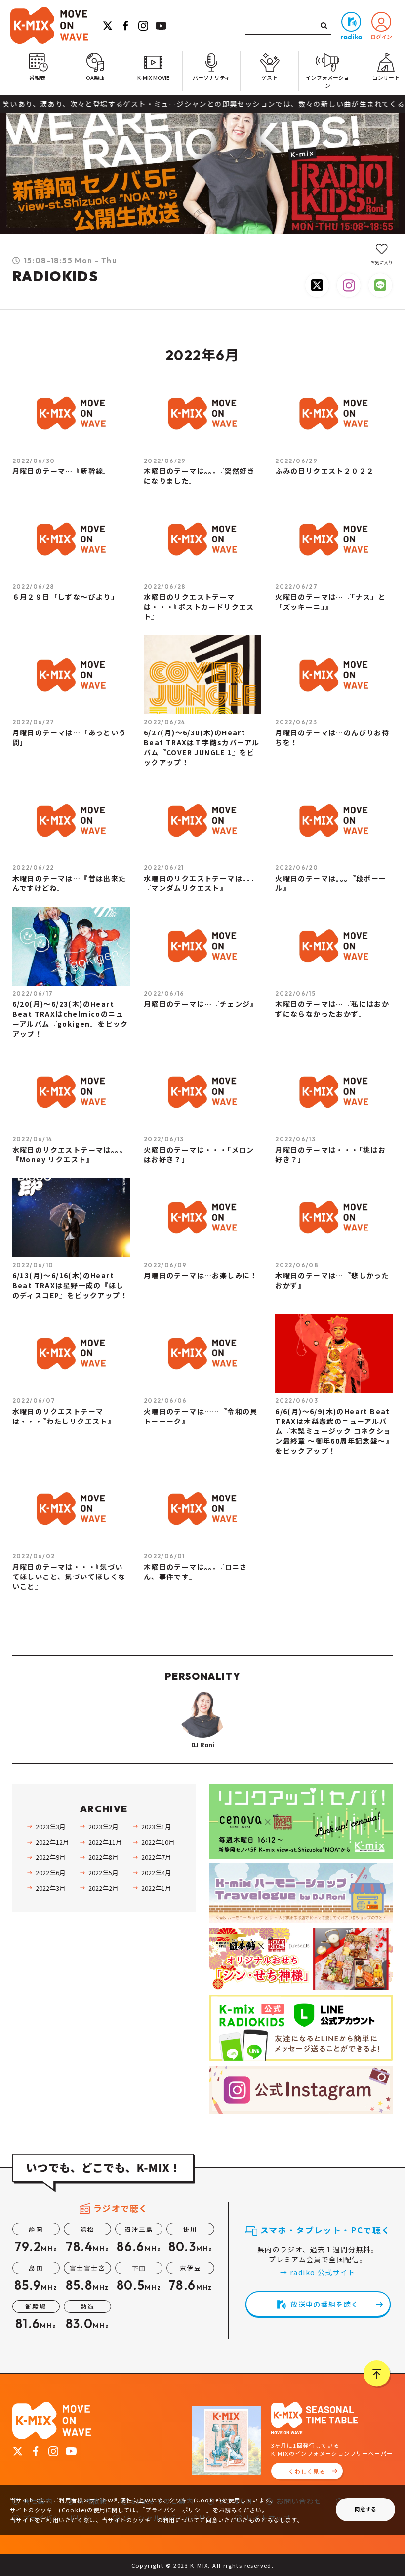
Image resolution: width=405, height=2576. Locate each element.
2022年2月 (103, 1888)
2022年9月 (50, 1857)
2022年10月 (158, 1842)
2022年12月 (52, 1842)
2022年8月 (103, 1857)
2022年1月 (156, 1888)
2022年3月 (50, 1888)
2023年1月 (156, 1826)
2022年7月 (156, 1857)
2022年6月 (50, 1872)
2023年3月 (50, 1826)
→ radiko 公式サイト (318, 2272)
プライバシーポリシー (176, 2510)
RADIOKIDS (56, 276)
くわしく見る (307, 2471)
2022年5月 (103, 1872)
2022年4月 (156, 1872)
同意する (365, 2509)
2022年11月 (105, 1842)
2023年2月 (103, 1826)
